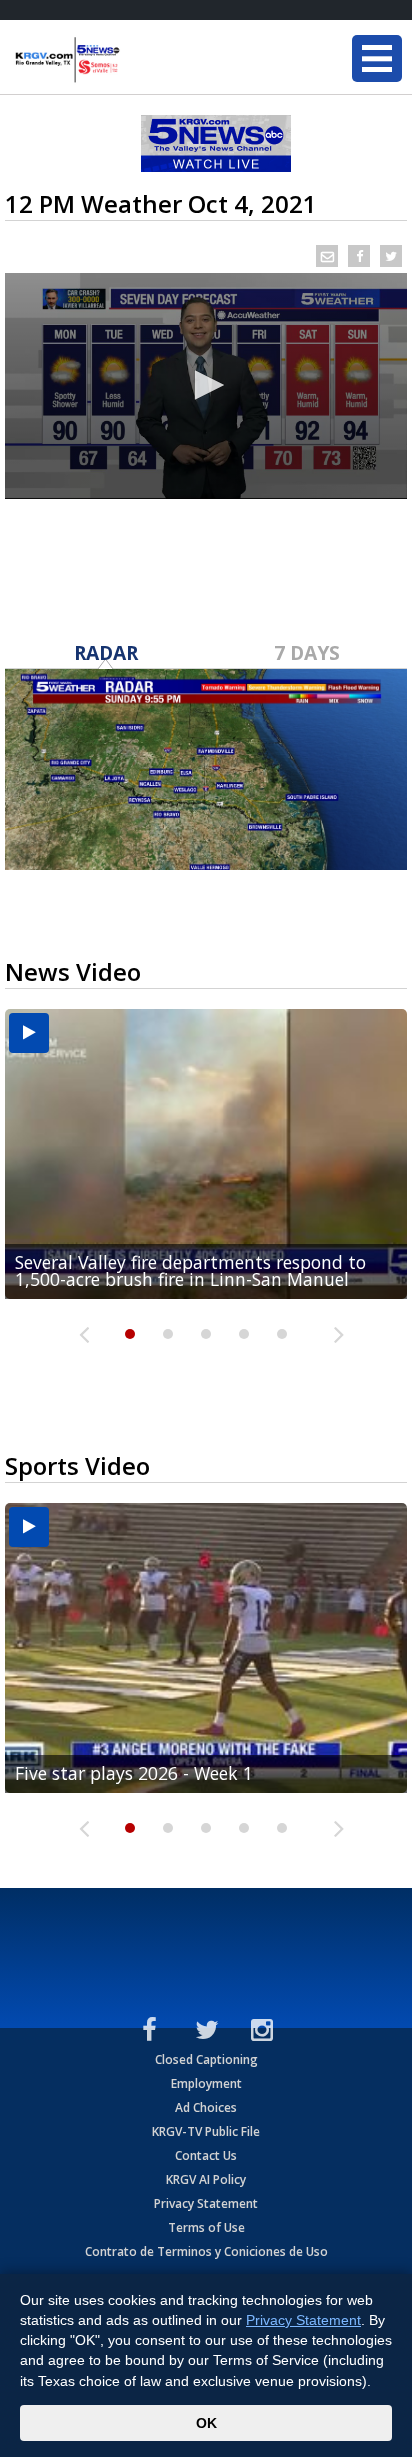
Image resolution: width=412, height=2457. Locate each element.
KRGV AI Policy (206, 2179)
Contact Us (206, 2155)
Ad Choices (206, 2107)
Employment (206, 2083)
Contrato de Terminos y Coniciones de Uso (206, 2251)
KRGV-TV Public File (206, 2131)
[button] (206, 385)
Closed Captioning (206, 2059)
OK (206, 2423)
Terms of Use (206, 2227)
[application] (206, 386)
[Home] (135, 60)
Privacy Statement (206, 2203)
